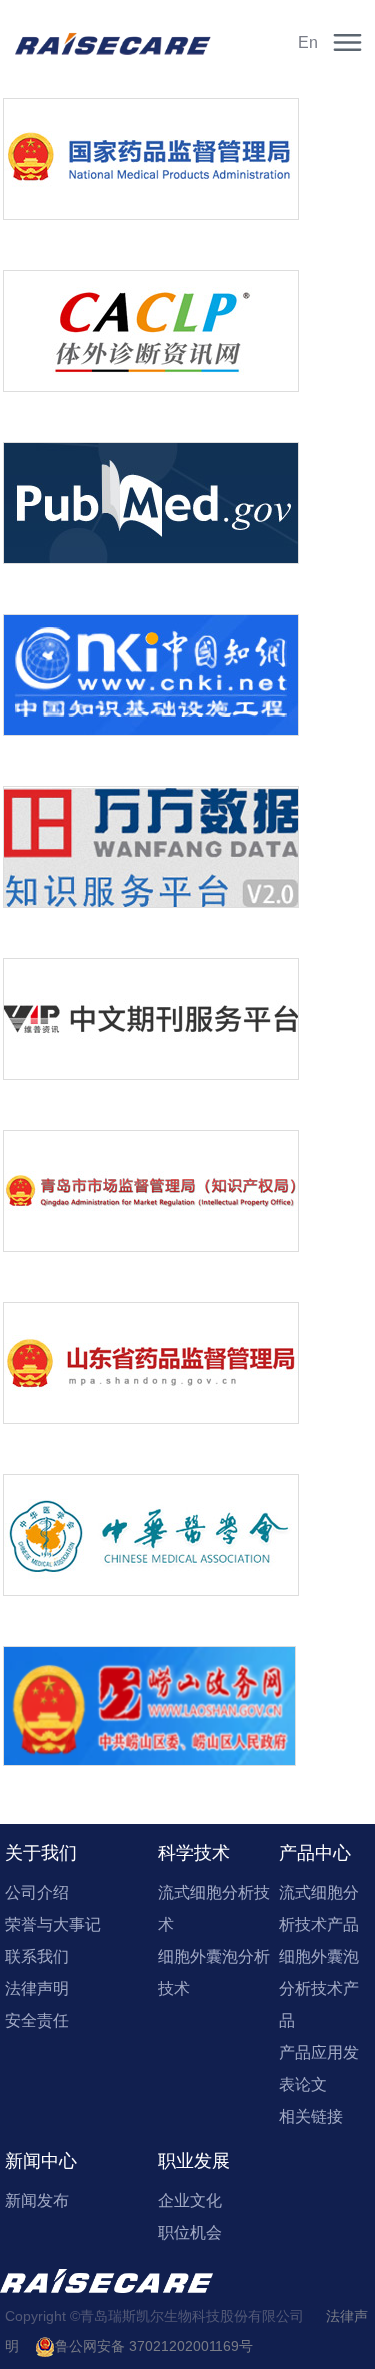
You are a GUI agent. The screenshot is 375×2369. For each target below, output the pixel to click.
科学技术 (194, 1853)
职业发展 (194, 2161)
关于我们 (41, 1853)
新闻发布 (37, 2200)
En (308, 42)
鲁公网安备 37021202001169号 (154, 2346)
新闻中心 (41, 2161)
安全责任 (37, 2020)
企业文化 (190, 2200)
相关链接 (311, 2116)
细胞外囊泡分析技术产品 (319, 1988)
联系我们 (37, 1956)
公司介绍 (37, 1892)
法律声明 (37, 1988)
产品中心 (315, 1853)
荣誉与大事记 (53, 1924)
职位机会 (190, 2232)
